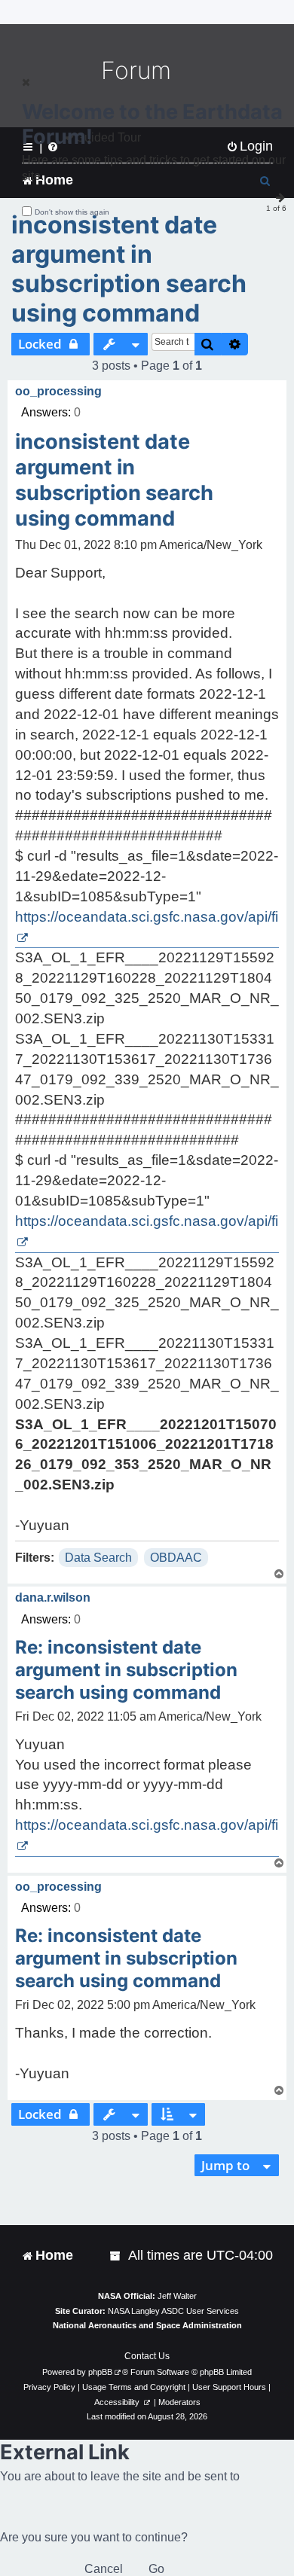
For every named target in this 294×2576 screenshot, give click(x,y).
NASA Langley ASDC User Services (173, 2311)
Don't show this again (72, 212)
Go (156, 2569)
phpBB (100, 2372)
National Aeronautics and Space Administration (147, 2325)
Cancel (104, 2569)
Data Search (98, 1558)
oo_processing (58, 391)
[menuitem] (116, 2256)
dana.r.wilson (53, 1597)
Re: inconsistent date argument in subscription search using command (126, 1670)
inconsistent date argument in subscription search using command (129, 269)
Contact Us (147, 2356)
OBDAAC (176, 1558)
